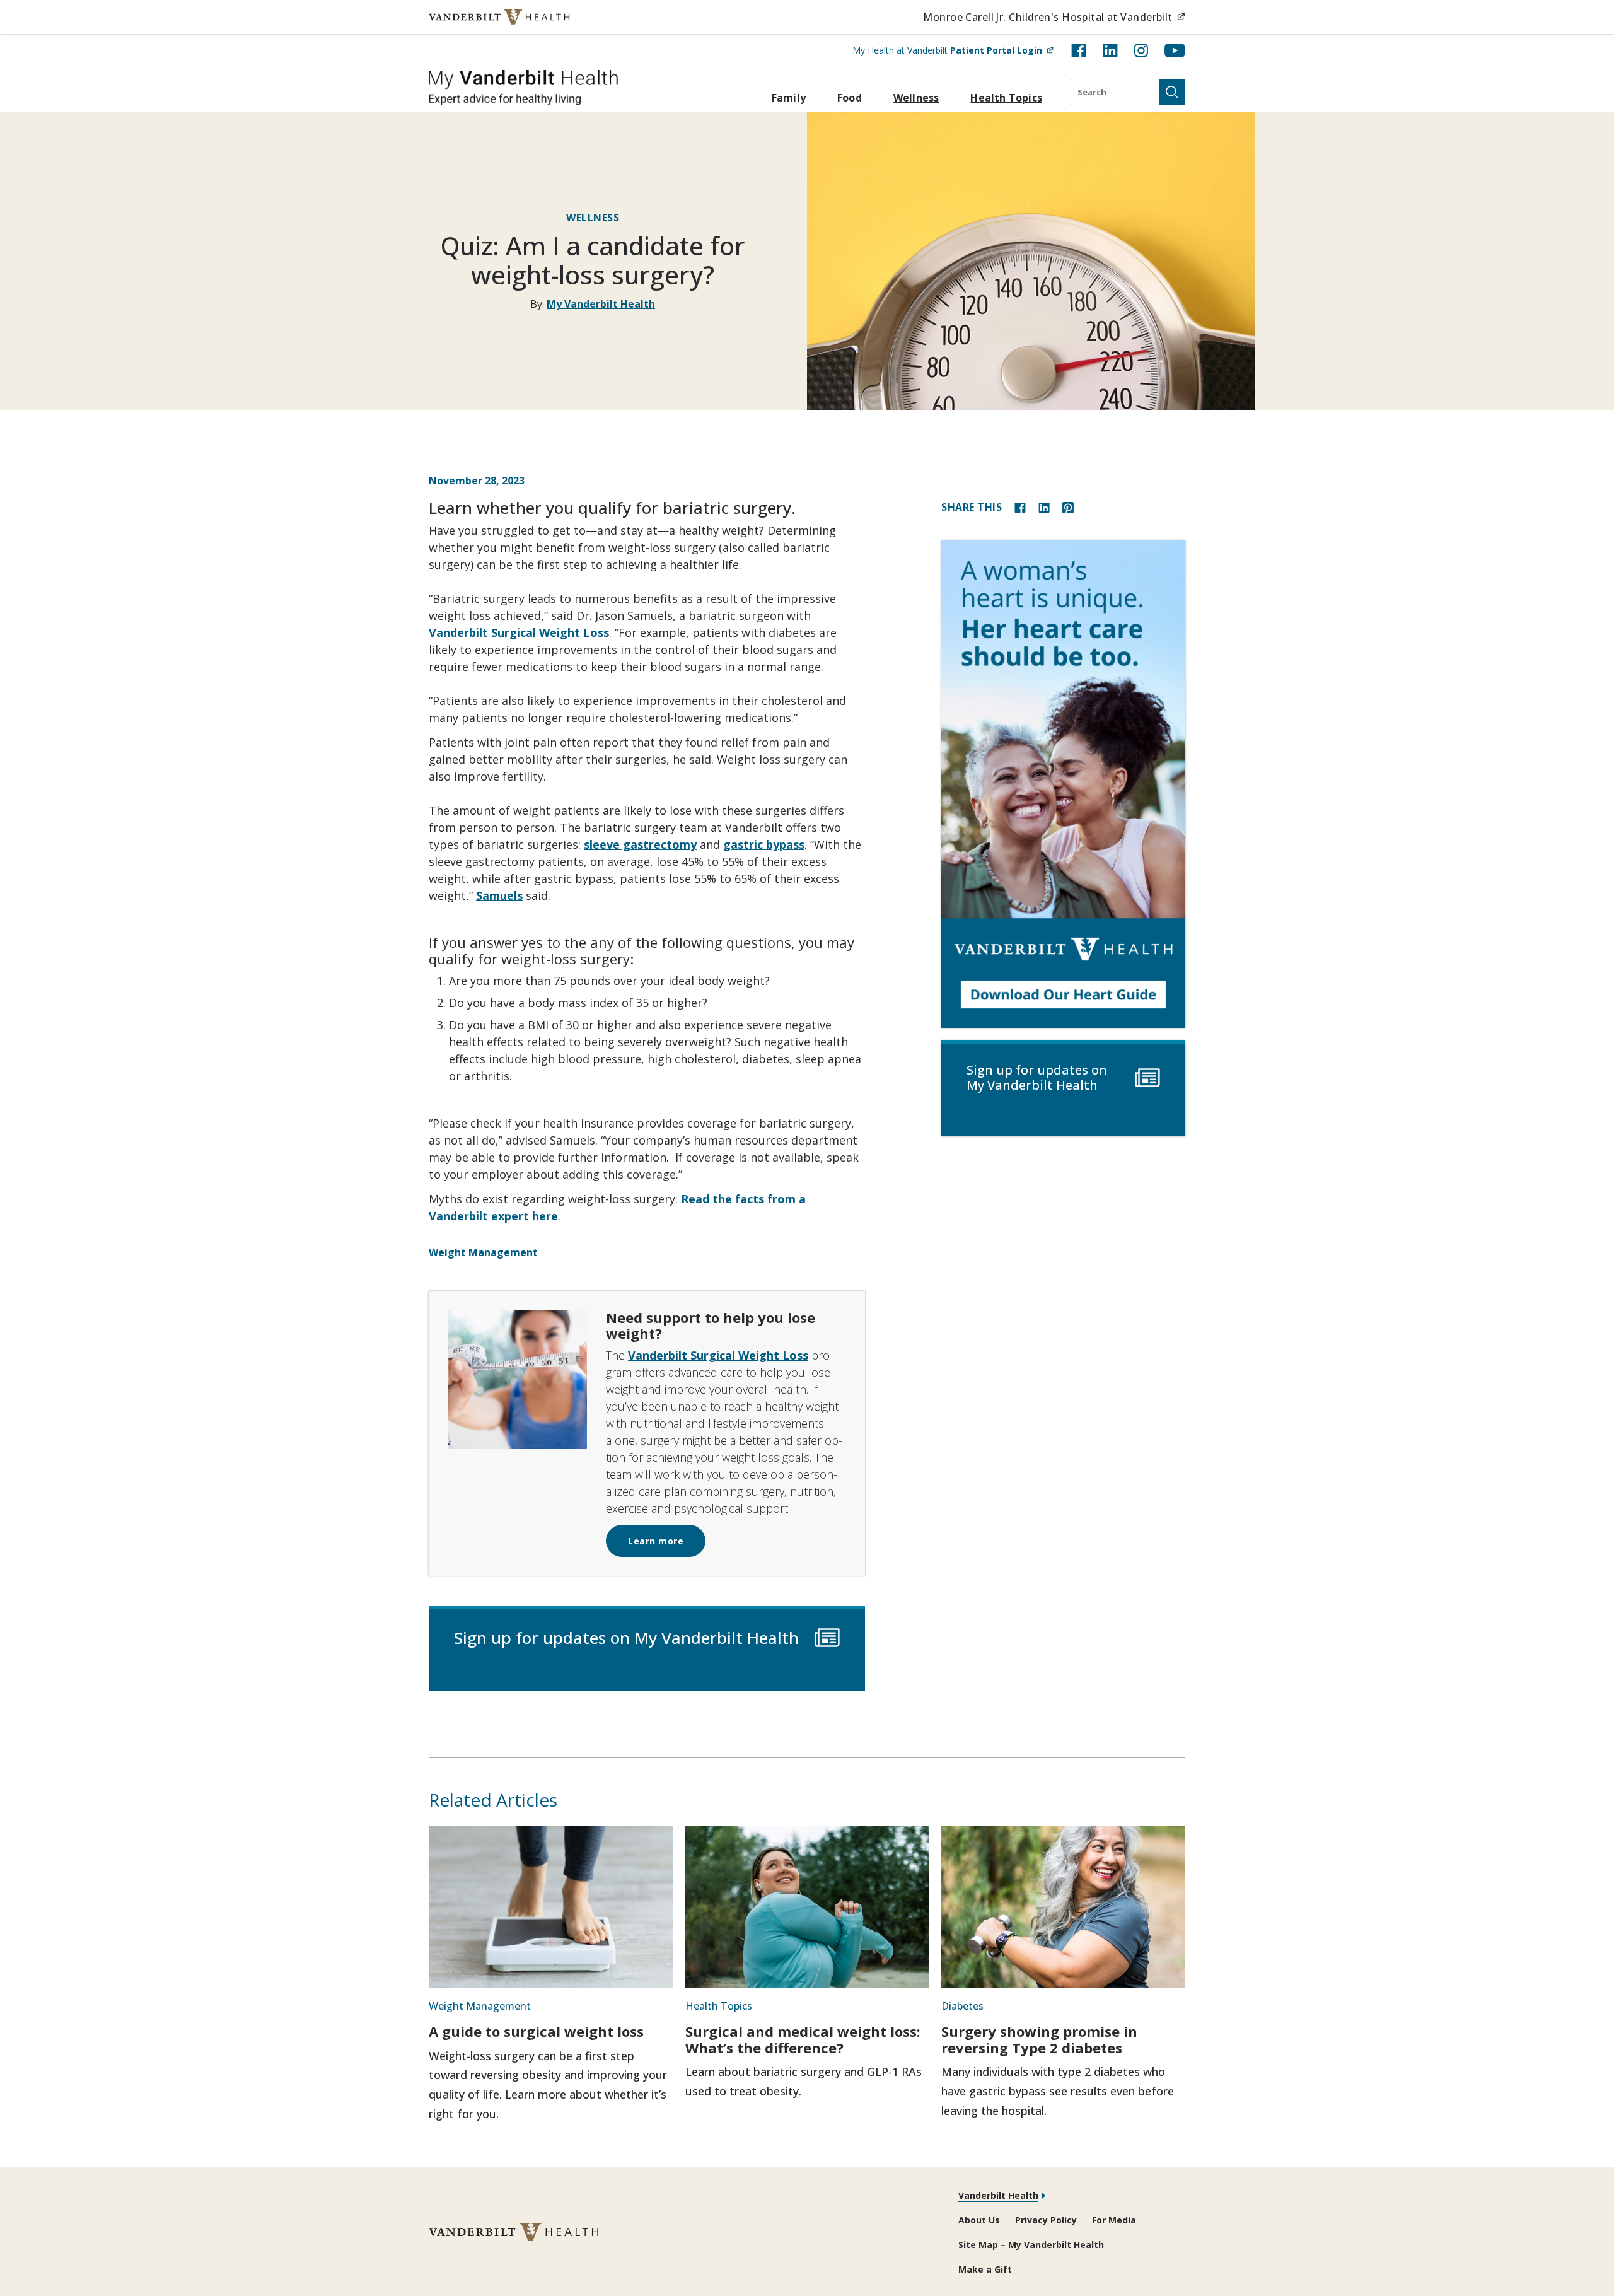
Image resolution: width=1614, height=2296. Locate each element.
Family (789, 98)
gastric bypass (764, 844)
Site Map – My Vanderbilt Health (1031, 2245)
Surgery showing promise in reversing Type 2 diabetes (1039, 2039)
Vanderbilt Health (998, 2195)
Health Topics (1006, 98)
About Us (979, 2220)
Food (850, 98)
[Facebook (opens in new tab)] (1079, 50)
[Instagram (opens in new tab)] (1141, 50)
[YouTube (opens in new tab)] (1175, 50)
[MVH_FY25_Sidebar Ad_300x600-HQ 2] (1063, 784)
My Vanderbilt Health (601, 304)
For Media (1114, 2220)
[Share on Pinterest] (1068, 507)
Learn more (656, 1541)
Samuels (499, 895)
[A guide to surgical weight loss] (551, 1907)
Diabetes (962, 2006)
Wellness (916, 98)
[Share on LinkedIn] (1044, 507)
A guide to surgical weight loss (536, 2031)
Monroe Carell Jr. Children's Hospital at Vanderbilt (1054, 17)
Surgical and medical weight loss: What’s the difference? (803, 2039)
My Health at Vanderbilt (953, 50)
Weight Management (483, 1252)
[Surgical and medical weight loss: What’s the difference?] (807, 1907)
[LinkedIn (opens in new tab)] (1110, 50)
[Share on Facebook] (1020, 507)
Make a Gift (985, 2269)
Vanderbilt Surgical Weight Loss (519, 632)
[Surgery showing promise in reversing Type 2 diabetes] (1063, 1907)
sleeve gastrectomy (640, 844)
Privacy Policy (1046, 2220)
